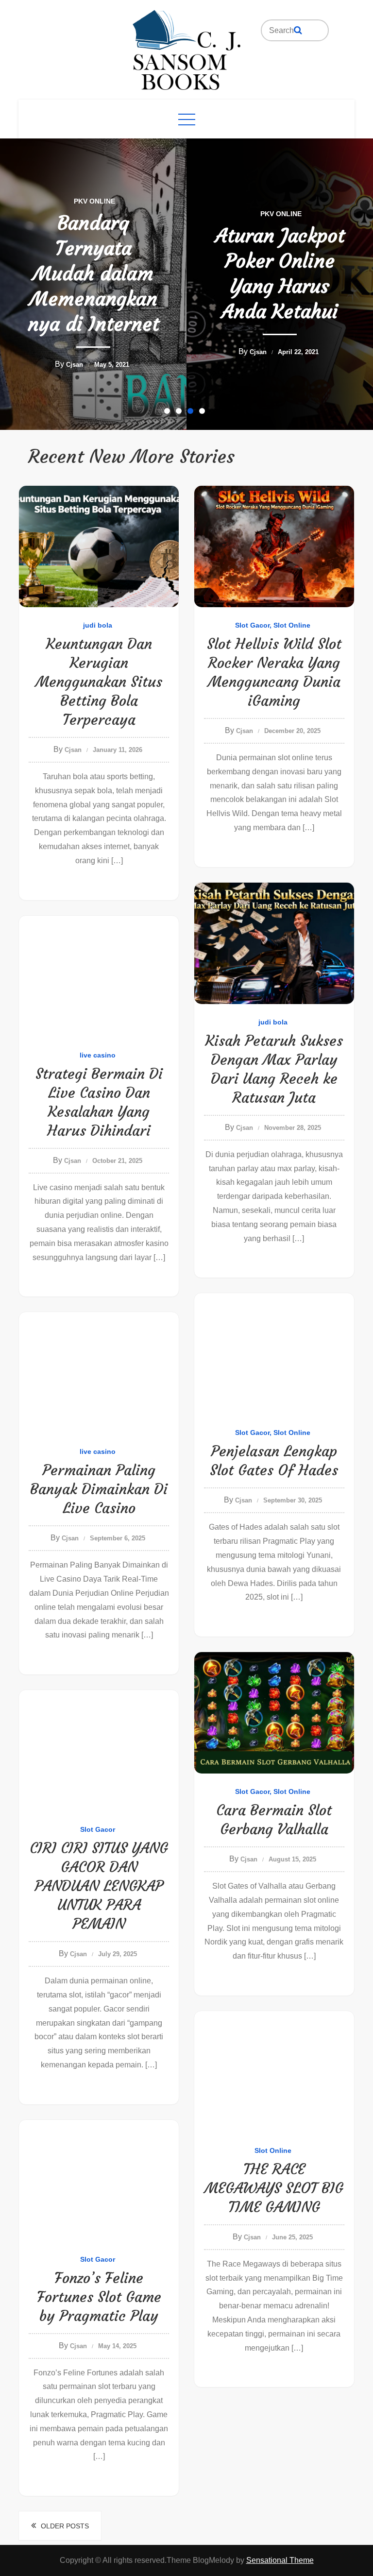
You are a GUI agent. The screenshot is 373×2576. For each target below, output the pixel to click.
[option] (93, 284)
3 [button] (192, 413)
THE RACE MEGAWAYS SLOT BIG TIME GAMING (274, 2188)
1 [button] (169, 413)
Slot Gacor (252, 625)
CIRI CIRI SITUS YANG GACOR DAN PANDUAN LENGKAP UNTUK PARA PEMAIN (99, 1886)
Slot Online (292, 625)
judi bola (98, 625)
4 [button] (204, 413)
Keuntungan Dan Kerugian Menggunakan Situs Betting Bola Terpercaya (99, 682)
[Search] (298, 30)
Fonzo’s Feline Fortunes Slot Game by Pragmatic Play (99, 2297)
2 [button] (181, 413)
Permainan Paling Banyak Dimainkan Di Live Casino (99, 1489)
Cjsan (72, 352)
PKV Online (94, 214)
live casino (98, 1055)
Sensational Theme (280, 2560)
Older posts (65, 2526)
